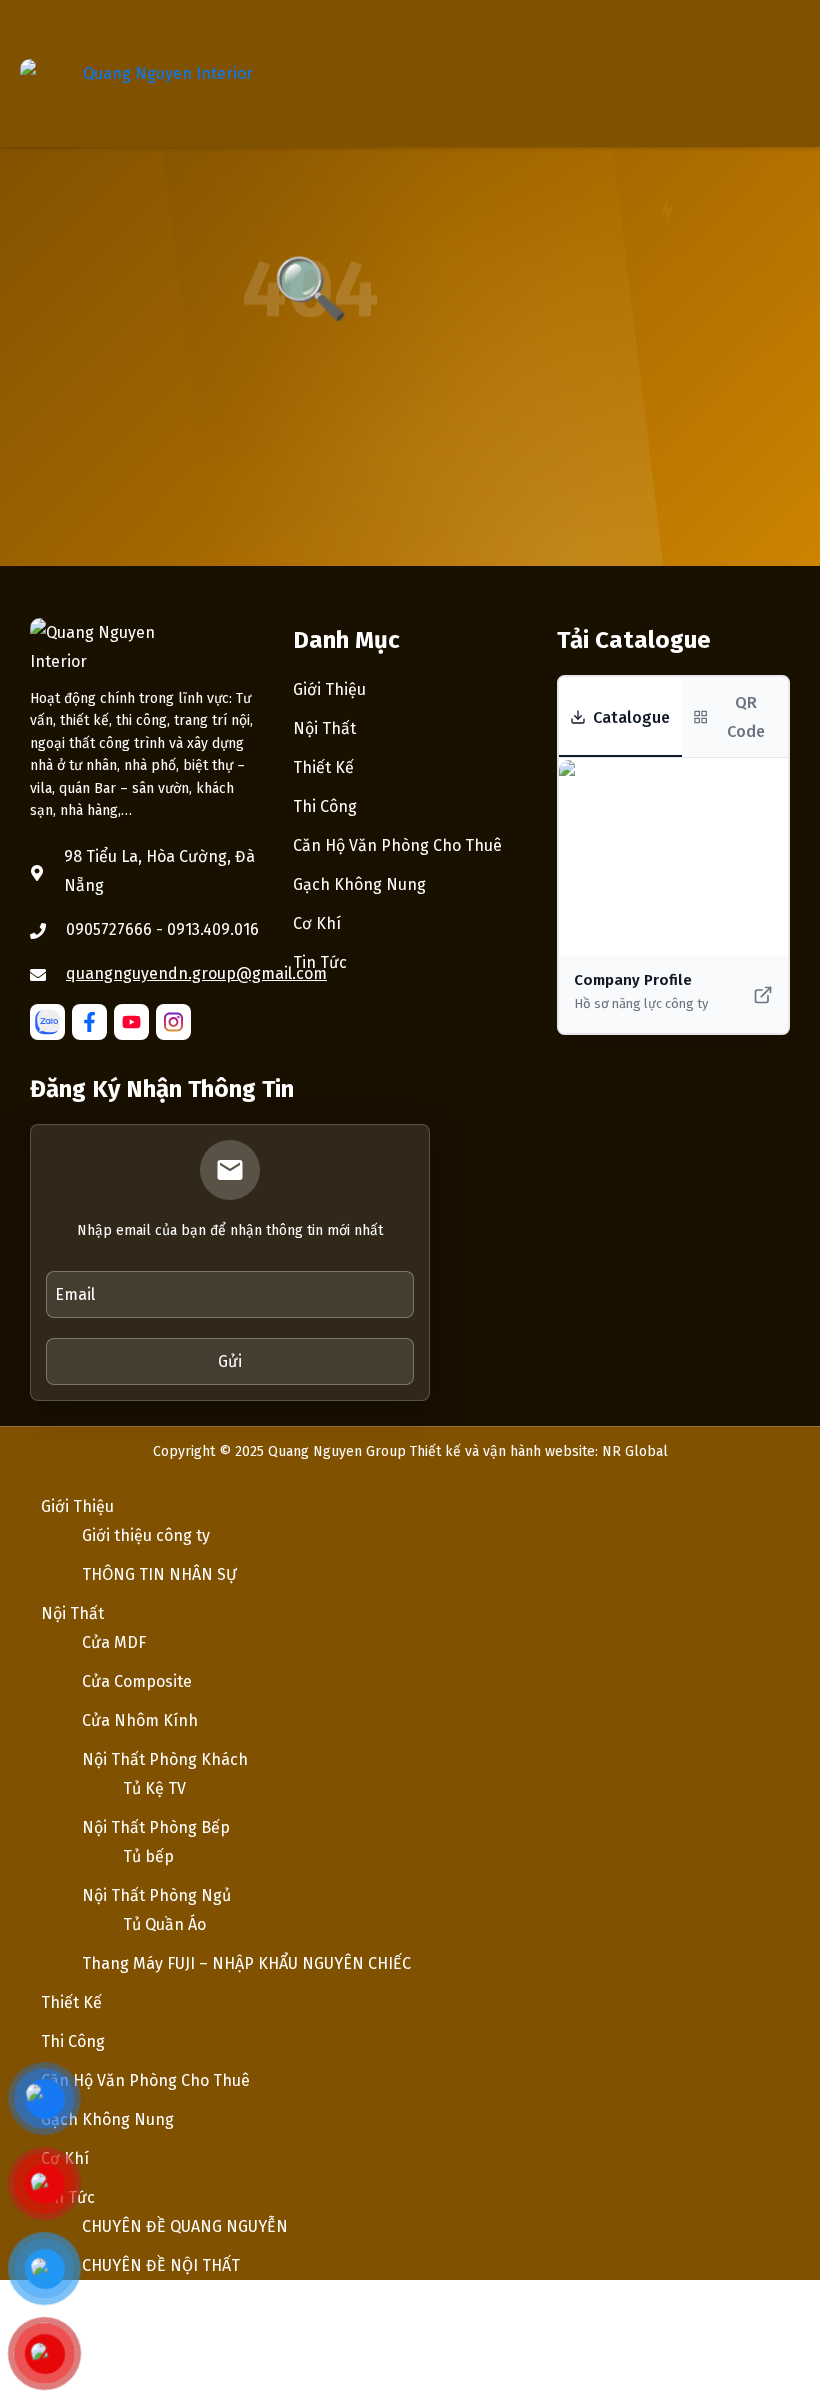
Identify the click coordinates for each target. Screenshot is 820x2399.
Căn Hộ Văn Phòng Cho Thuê (397, 845)
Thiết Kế (323, 767)
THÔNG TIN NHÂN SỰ (159, 1574)
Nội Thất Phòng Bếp (156, 1827)
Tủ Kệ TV (154, 1788)
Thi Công (325, 806)
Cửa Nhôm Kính (140, 1720)
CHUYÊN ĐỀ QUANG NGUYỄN (185, 2226)
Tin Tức (320, 962)
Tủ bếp (148, 1856)
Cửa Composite (137, 1681)
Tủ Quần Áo (164, 1924)
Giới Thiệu (329, 689)
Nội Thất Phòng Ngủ (156, 1895)
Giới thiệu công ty (146, 1535)
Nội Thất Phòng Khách (165, 1759)
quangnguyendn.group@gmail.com (196, 973)
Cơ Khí (317, 923)
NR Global (635, 1451)
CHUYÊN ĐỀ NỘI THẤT (161, 2265)
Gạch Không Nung (359, 884)
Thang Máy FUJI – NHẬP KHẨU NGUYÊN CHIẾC (246, 1963)
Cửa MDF (114, 1642)
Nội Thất (324, 728)
